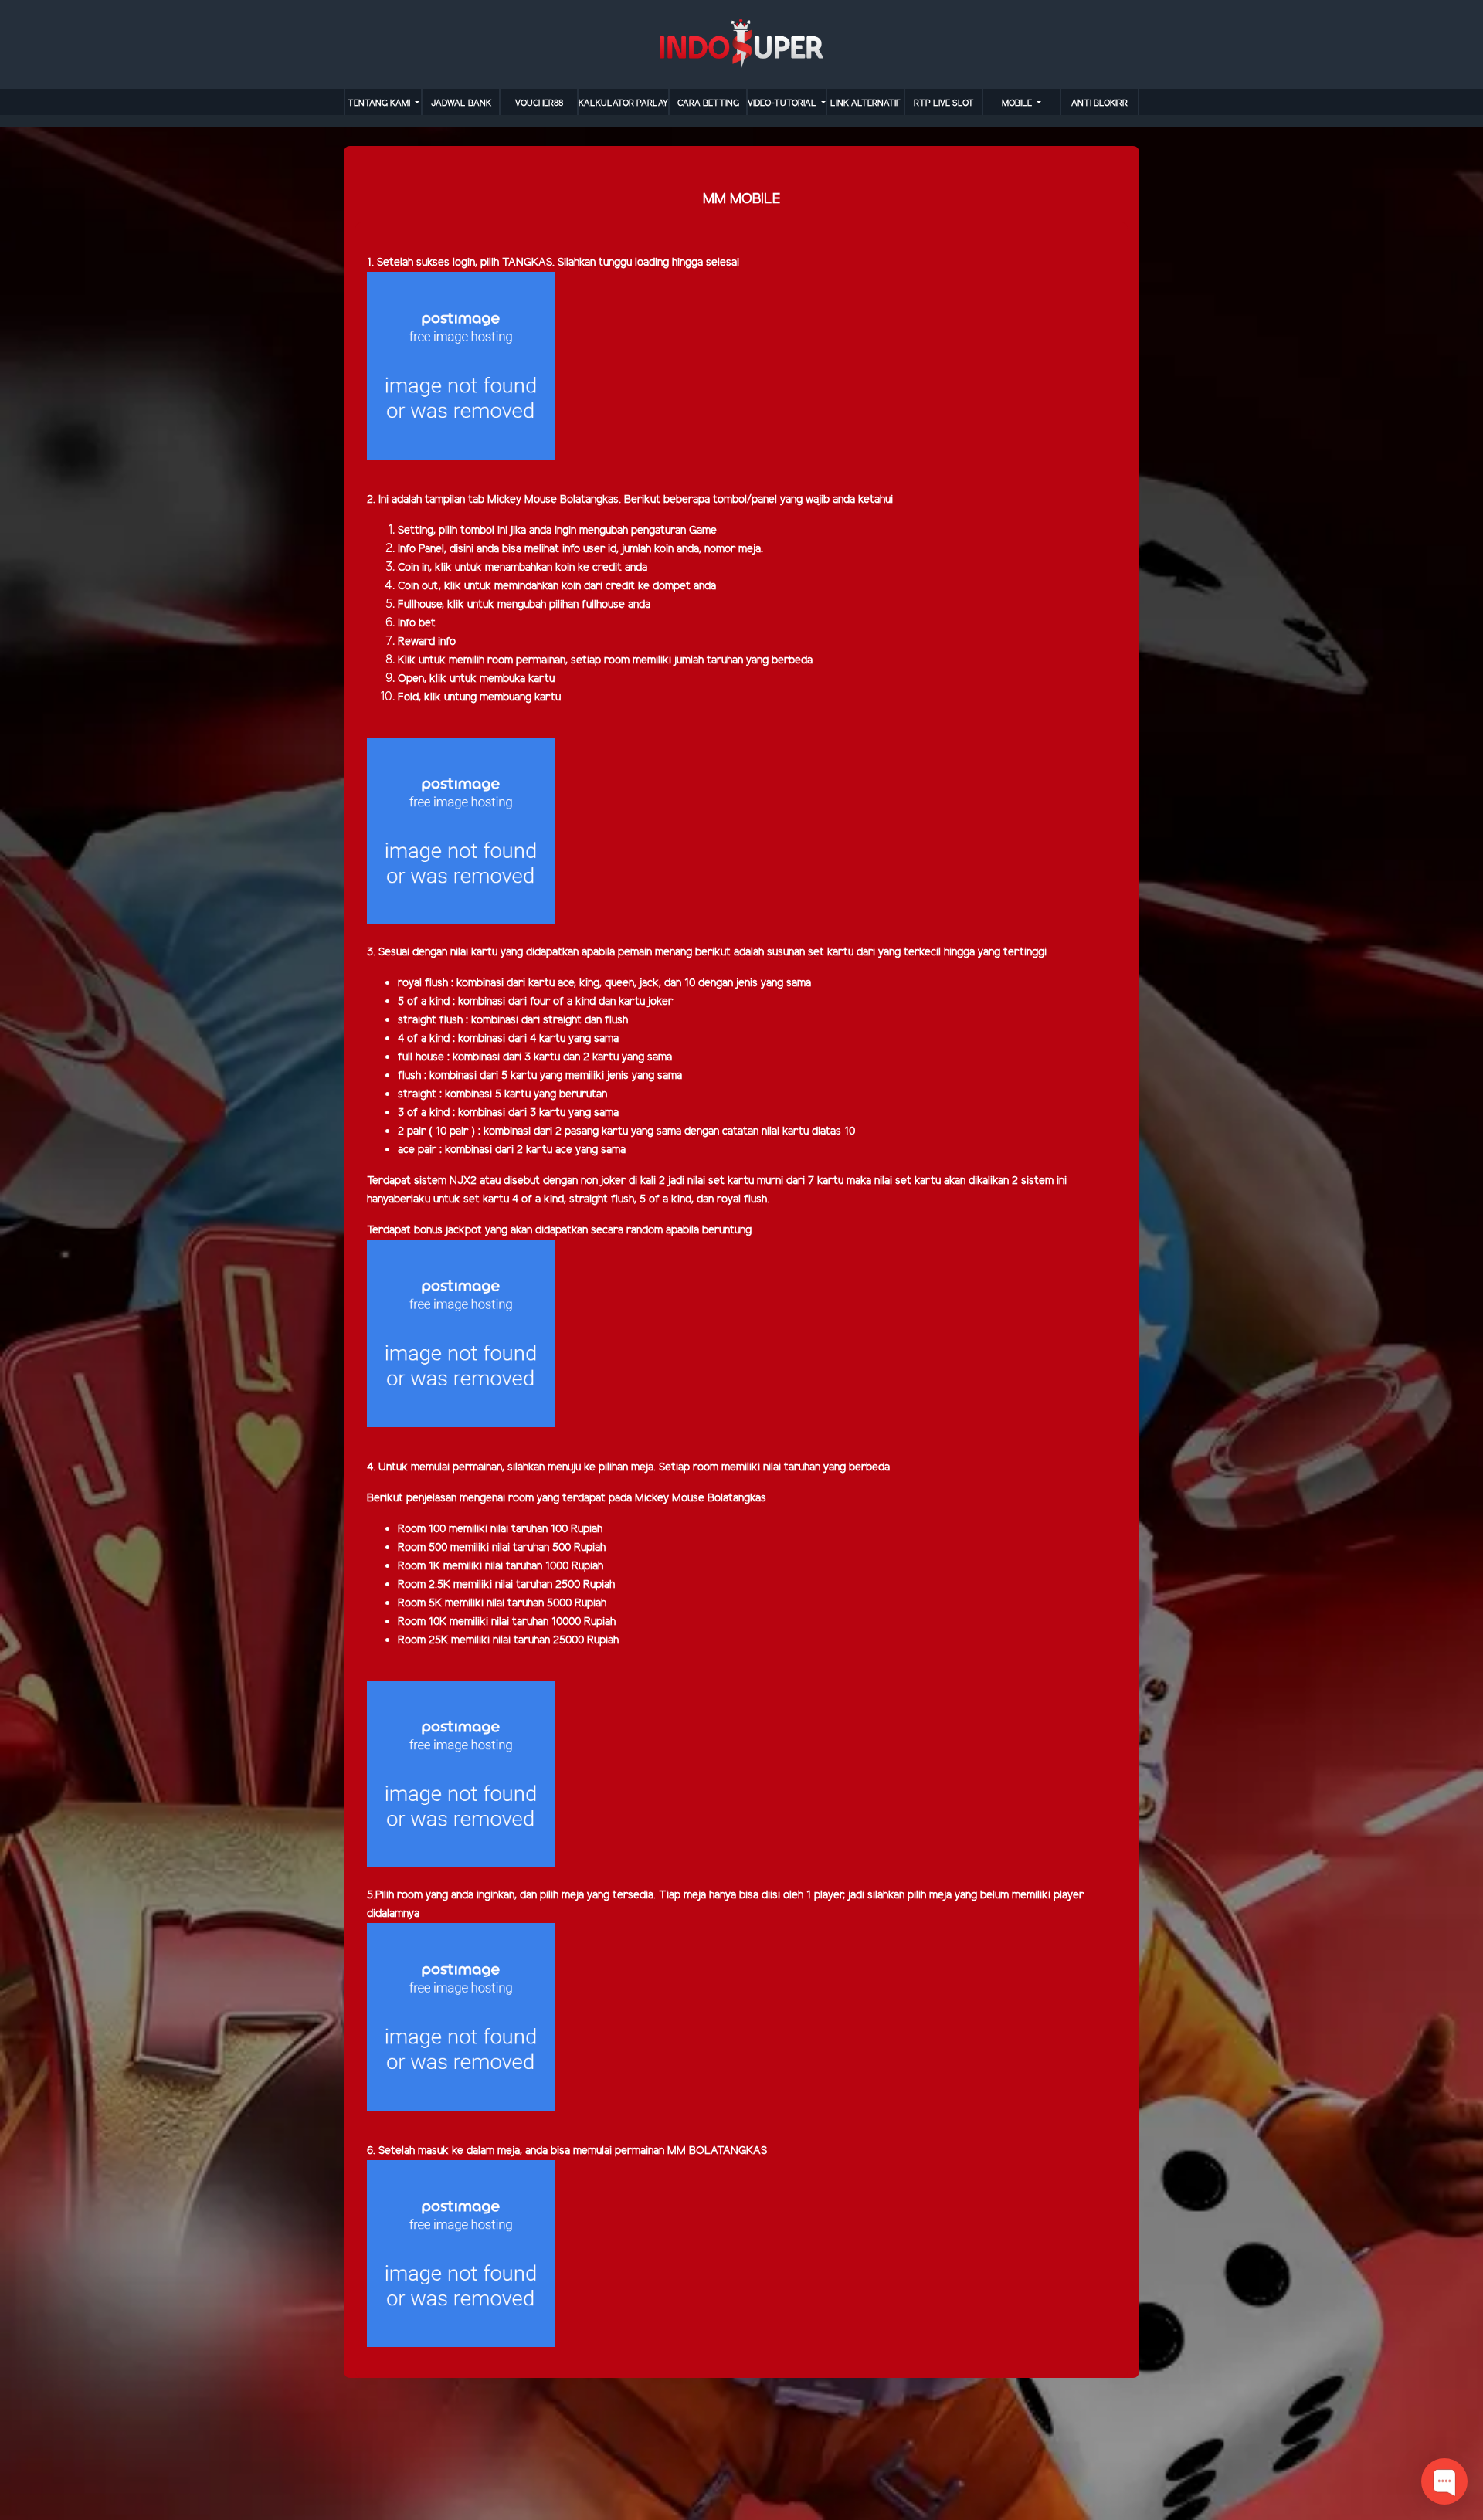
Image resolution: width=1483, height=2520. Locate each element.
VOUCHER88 (539, 103)
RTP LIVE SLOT (944, 103)
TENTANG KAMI (380, 103)
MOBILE (1018, 103)
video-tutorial (783, 103)
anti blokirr (1100, 103)
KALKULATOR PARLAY (623, 103)
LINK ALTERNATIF (865, 103)
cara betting (708, 103)
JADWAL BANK (461, 103)
